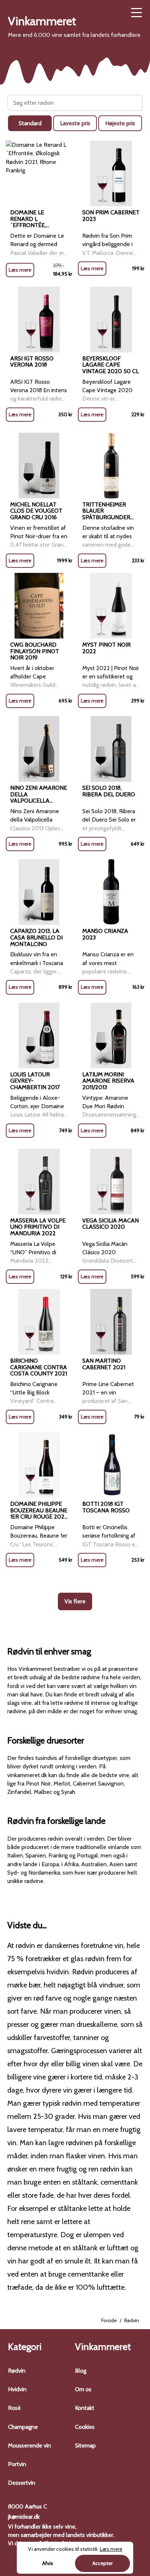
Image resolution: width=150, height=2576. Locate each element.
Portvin (17, 2464)
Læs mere (20, 270)
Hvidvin (17, 2389)
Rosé (14, 2408)
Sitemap (85, 2445)
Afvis (48, 2563)
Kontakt (85, 2408)
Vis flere (75, 1601)
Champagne (23, 2427)
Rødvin (17, 2371)
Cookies (85, 2427)
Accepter (102, 2563)
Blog (81, 2371)
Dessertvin (22, 2483)
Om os (83, 2389)
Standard (30, 123)
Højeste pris (120, 123)
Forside (109, 2320)
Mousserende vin (29, 2445)
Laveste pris (75, 123)
